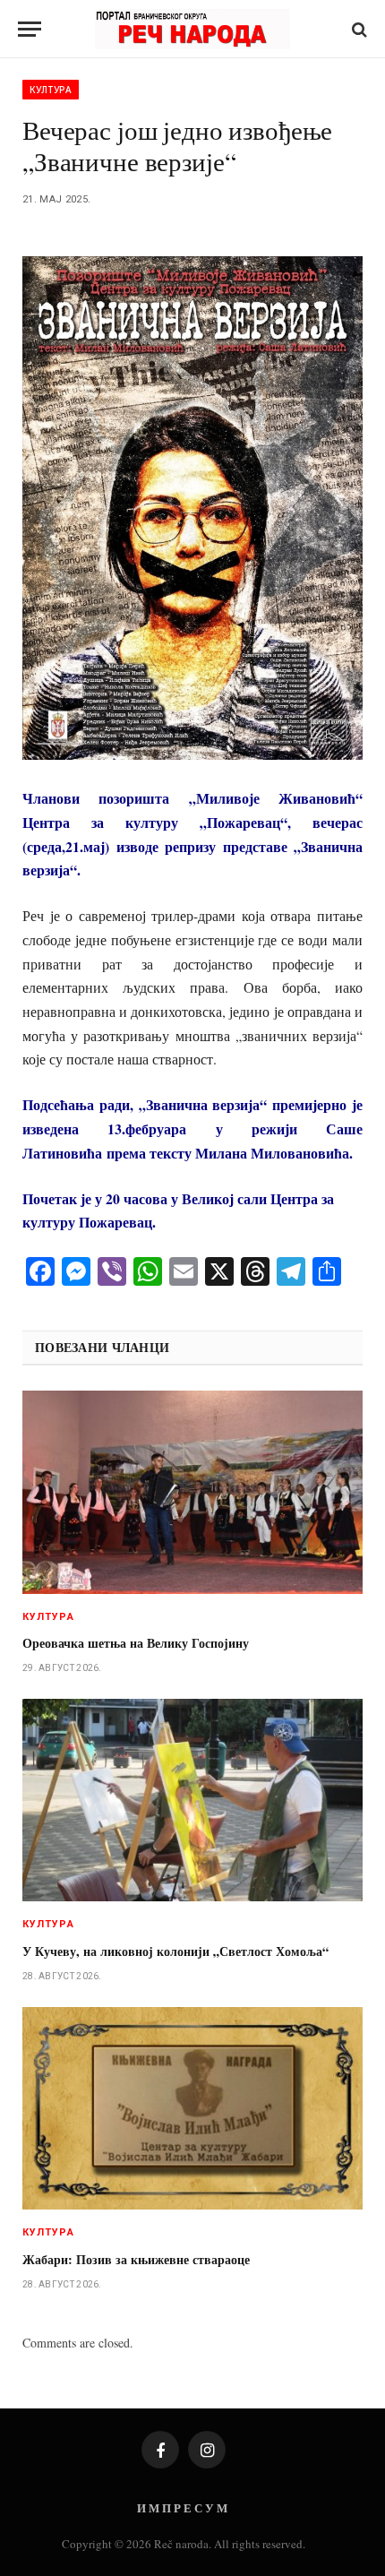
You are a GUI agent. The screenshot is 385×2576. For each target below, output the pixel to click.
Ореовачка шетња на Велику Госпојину (136, 1643)
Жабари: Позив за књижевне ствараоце (136, 2259)
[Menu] (30, 29)
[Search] (358, 29)
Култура (51, 90)
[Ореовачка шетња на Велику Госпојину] (192, 1492)
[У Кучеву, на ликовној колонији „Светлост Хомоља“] (192, 1800)
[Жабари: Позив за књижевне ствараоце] (192, 2108)
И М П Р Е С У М (182, 2507)
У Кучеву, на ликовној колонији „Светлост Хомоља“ (175, 1951)
